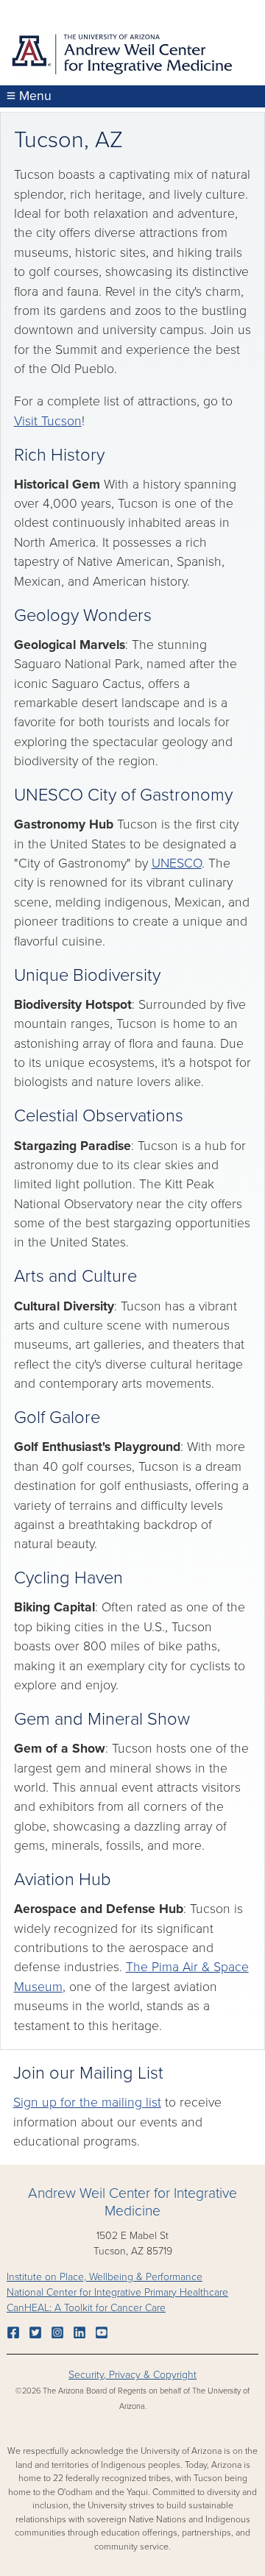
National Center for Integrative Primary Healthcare (117, 2292)
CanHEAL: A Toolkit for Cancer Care (86, 2308)
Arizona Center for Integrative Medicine (121, 57)
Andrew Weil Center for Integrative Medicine (132, 2203)
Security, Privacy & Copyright (132, 2375)
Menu (33, 96)
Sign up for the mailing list (87, 2103)
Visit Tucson (48, 421)
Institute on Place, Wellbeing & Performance (105, 2277)
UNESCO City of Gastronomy (123, 795)
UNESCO (177, 863)
